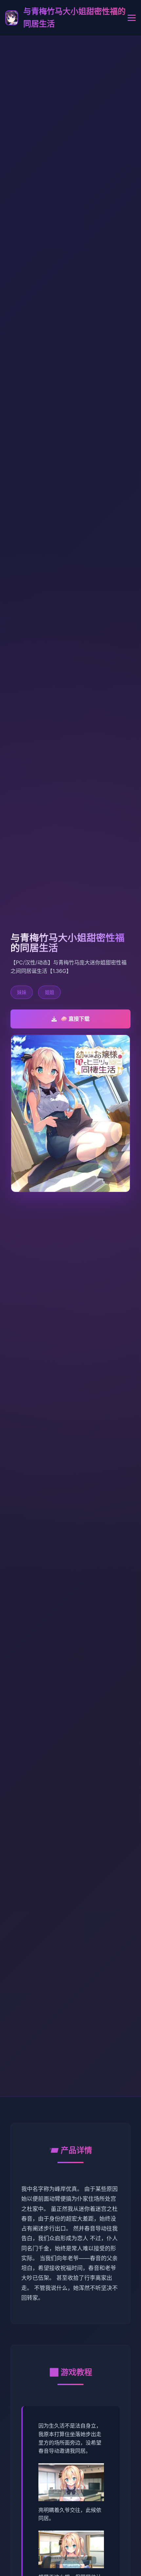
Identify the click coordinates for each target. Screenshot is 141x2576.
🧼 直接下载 (75, 1019)
